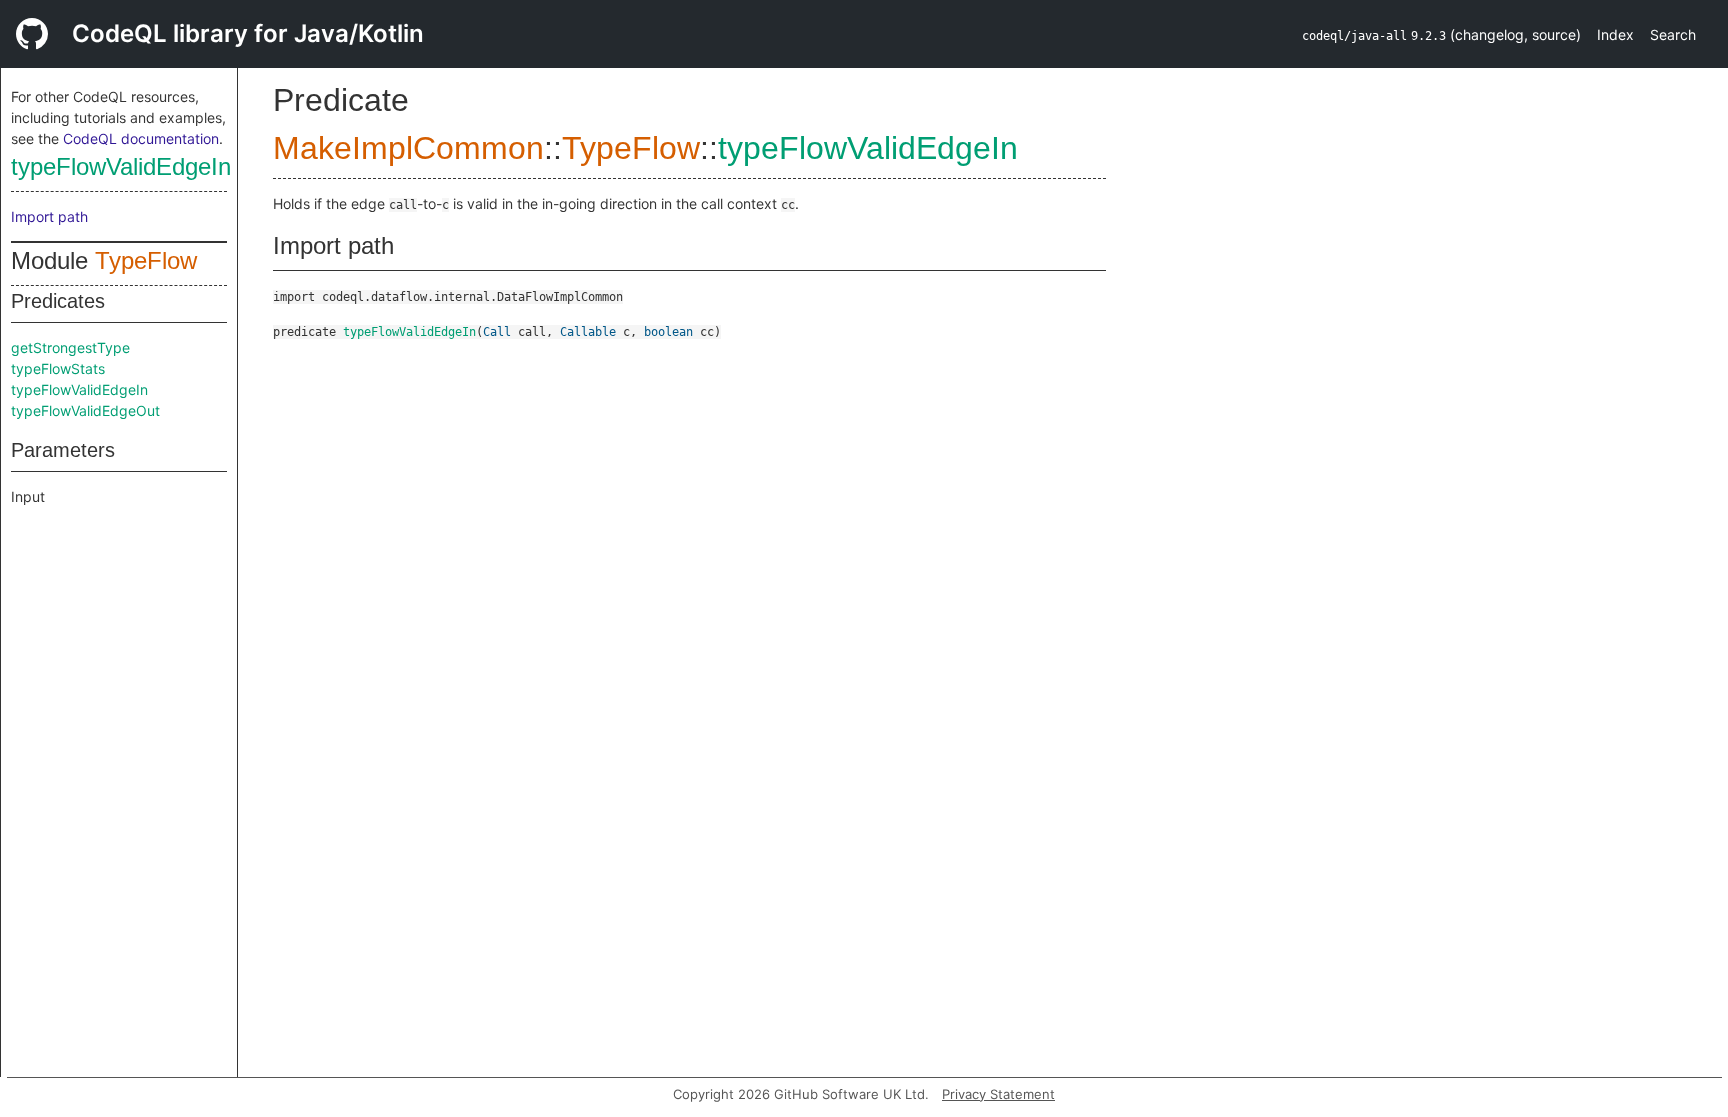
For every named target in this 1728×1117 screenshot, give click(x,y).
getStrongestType (70, 347)
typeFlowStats (58, 368)
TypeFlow (146, 260)
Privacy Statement (998, 1094)
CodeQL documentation (141, 138)
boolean (668, 332)
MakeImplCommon (408, 148)
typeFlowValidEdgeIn (121, 166)
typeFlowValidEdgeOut (85, 410)
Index (1615, 34)
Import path (49, 216)
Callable (588, 332)
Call (497, 332)
